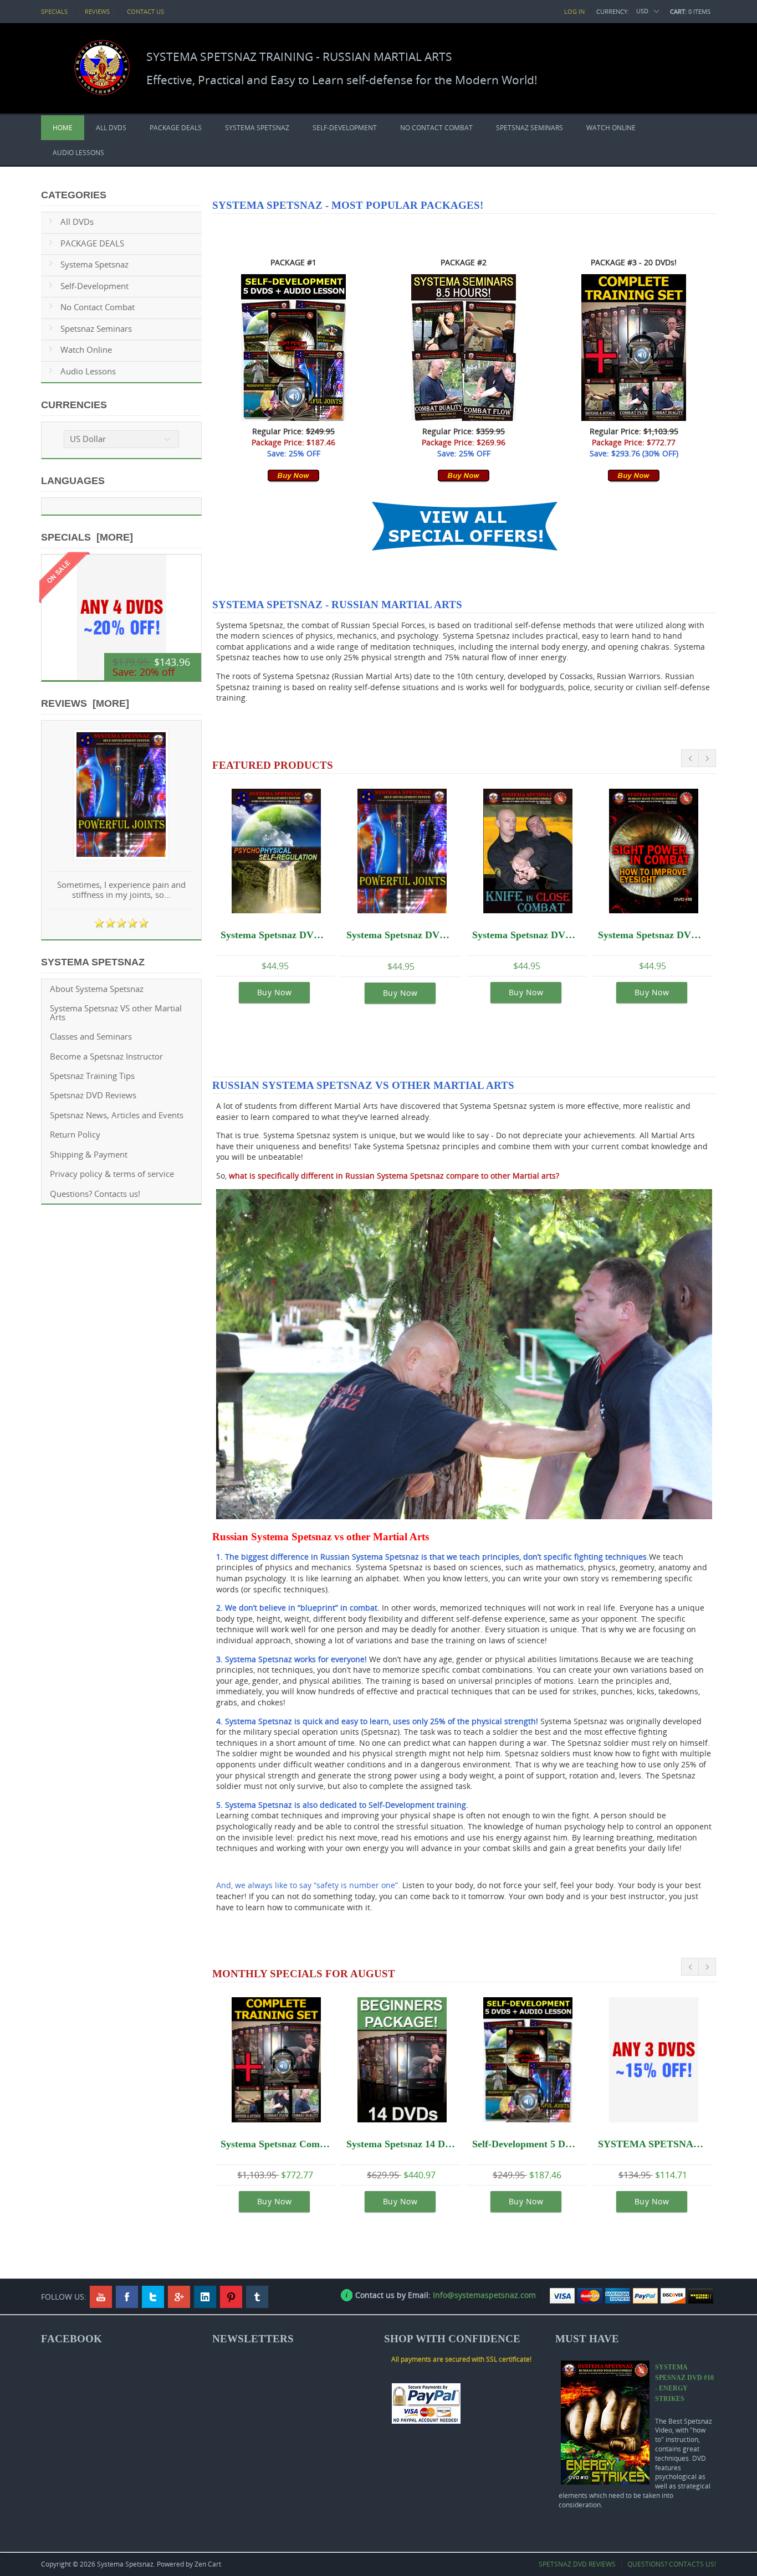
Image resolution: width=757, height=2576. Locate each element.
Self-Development (345, 128)
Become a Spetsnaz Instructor (106, 1056)
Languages (73, 481)
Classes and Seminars (91, 1037)
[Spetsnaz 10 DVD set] (293, 479)
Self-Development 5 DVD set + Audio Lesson (527, 2144)
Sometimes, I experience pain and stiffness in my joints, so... (121, 890)
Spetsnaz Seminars (530, 128)
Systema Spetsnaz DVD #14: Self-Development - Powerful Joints (401, 935)
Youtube (101, 2297)
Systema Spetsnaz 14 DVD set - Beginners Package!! (401, 2144)
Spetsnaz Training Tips (92, 1076)
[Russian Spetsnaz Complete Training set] (634, 418)
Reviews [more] (85, 703)
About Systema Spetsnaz (97, 989)
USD (642, 11)
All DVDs (111, 128)
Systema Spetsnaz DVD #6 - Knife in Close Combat (527, 935)
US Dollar (88, 439)
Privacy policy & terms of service (112, 1174)
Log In (574, 11)
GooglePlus (179, 2297)
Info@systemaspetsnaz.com (484, 2295)
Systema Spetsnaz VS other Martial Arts (116, 1012)
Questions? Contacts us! (95, 1194)
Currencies (74, 405)
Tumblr (257, 2297)
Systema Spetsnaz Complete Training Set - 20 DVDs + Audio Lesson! (275, 2144)
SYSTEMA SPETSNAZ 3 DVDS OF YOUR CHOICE (653, 2144)
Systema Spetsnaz (257, 128)
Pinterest (231, 2297)
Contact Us (145, 11)
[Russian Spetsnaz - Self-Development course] (293, 418)
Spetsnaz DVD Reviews (93, 1095)
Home (63, 128)
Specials (54, 11)
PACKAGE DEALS (176, 128)
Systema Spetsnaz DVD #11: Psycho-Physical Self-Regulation (275, 935)
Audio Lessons (78, 153)
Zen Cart (208, 2564)
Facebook (127, 2297)
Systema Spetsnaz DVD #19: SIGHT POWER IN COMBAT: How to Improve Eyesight (653, 935)
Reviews (97, 11)
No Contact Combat (436, 128)
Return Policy (75, 1135)
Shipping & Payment (89, 1155)
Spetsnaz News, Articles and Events (117, 1115)
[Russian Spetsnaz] (464, 418)
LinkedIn (205, 2297)
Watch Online (611, 128)
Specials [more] (87, 537)
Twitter (153, 2297)
